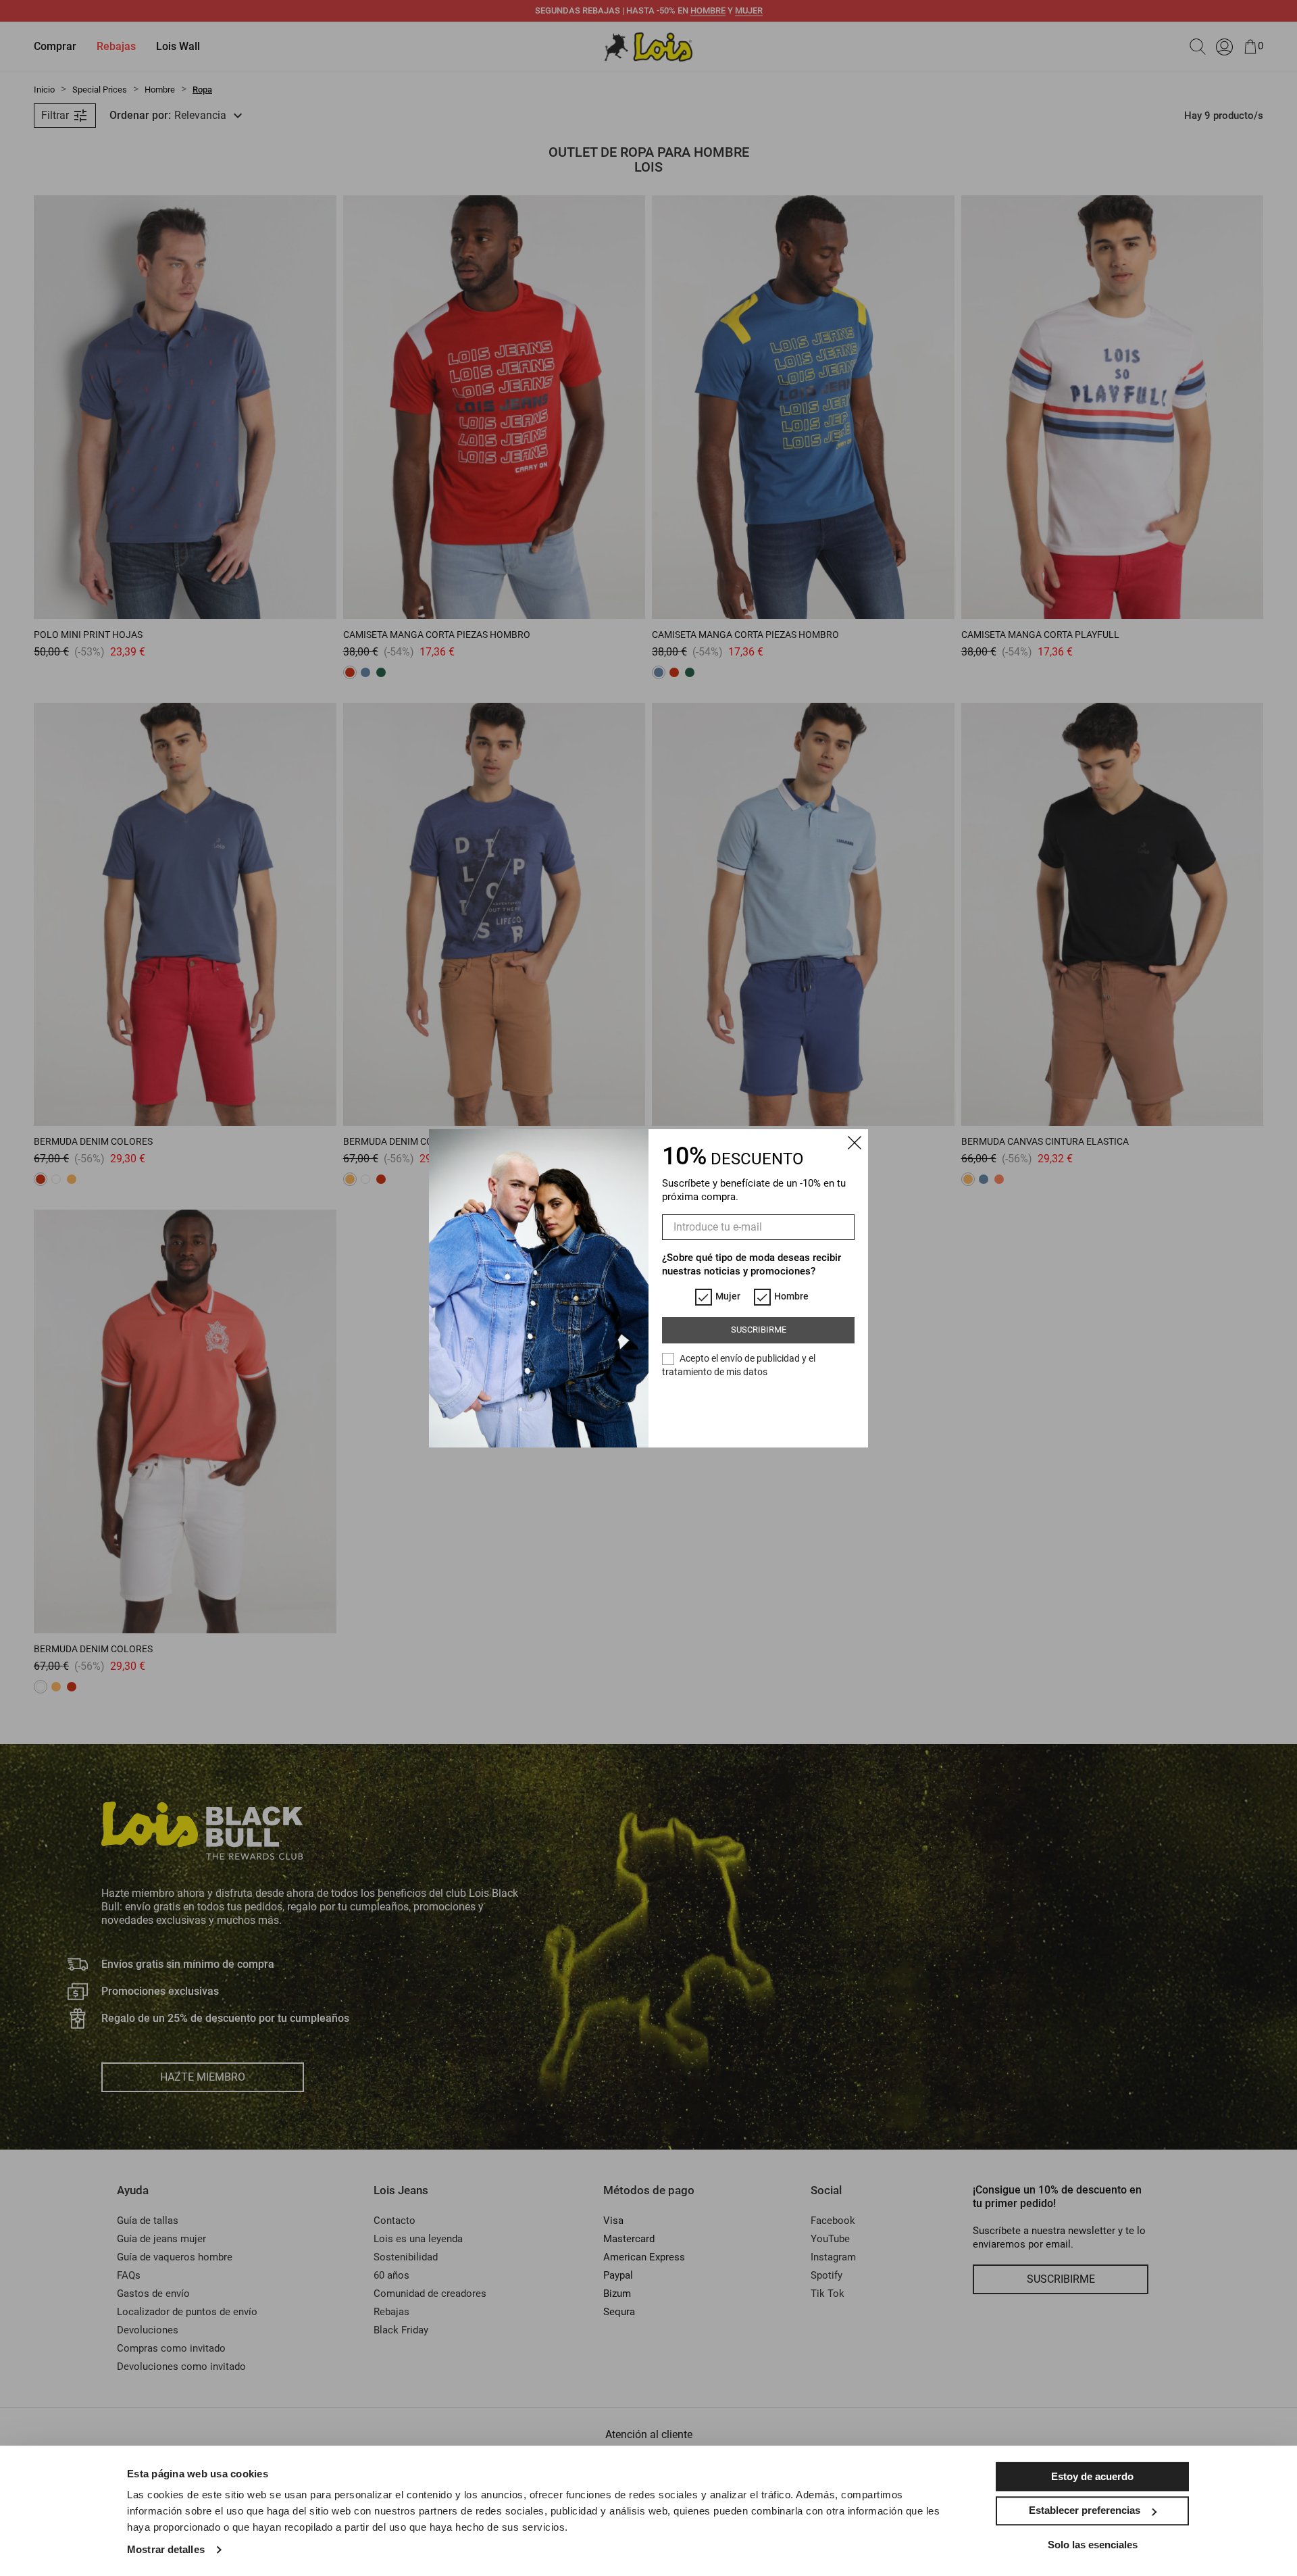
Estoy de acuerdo (1092, 2476)
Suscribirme (759, 1330)
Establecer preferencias (1085, 2510)
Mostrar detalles (166, 2549)
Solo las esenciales (1093, 2545)
